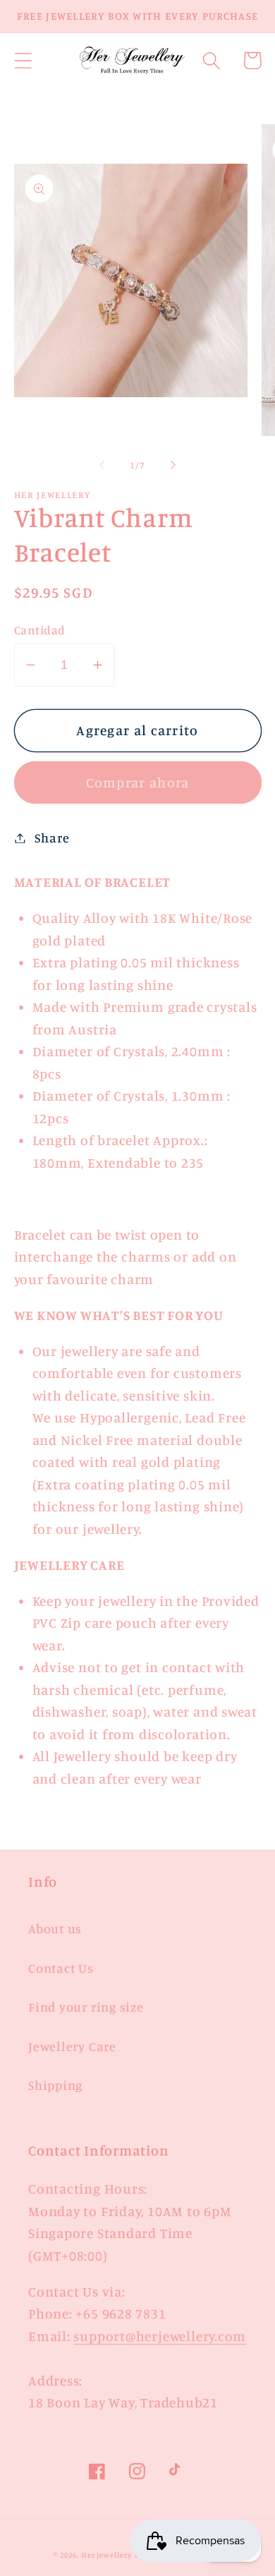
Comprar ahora (138, 782)
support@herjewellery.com (160, 2336)
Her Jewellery (106, 2555)
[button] (23, 60)
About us (55, 1928)
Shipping (55, 2085)
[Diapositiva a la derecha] (173, 465)
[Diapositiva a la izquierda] (102, 465)
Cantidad (40, 630)
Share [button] (52, 837)
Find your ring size (86, 2007)
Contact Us (61, 1968)
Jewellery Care (72, 2046)
